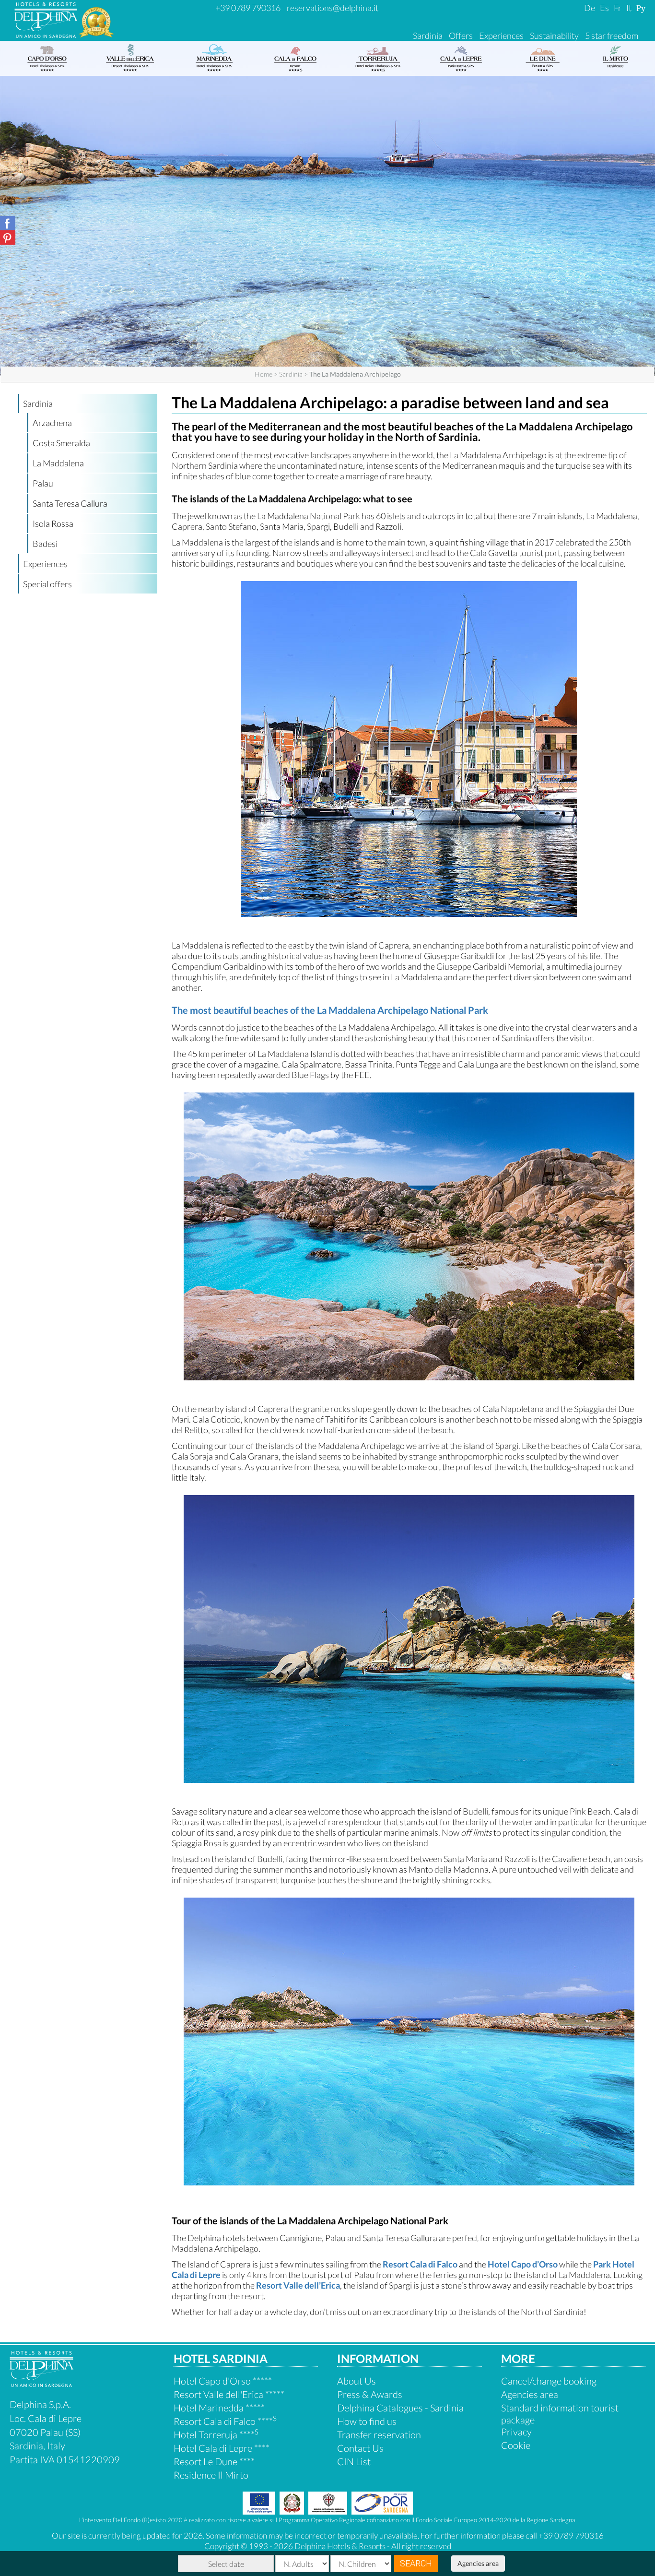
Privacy (516, 2432)
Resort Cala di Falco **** (225, 2421)
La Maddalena (58, 463)
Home (263, 374)
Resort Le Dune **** (214, 2461)
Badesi (45, 544)
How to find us (367, 2421)
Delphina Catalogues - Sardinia (400, 2408)
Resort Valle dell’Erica (298, 2285)
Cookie (516, 2445)
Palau (43, 483)
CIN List (354, 2461)
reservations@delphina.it (333, 8)
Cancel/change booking (549, 2381)
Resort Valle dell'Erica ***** (229, 2394)
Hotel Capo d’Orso (523, 2264)
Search (416, 2563)
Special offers (47, 584)
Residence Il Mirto (211, 2475)
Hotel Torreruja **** (216, 2434)
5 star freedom (612, 36)
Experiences (501, 36)
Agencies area (478, 2563)
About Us (357, 2381)
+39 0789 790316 (248, 8)
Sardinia (428, 36)
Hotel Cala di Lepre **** (222, 2448)
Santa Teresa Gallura (70, 503)
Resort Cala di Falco (420, 2264)
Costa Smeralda (61, 443)
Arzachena (52, 423)
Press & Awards (370, 2394)
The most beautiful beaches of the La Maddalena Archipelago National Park (330, 1010)
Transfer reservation (379, 2434)
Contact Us (360, 2448)
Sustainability (554, 36)
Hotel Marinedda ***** (219, 2408)
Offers (461, 36)
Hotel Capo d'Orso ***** (223, 2381)
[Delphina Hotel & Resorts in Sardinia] (41, 2383)
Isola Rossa (53, 523)
